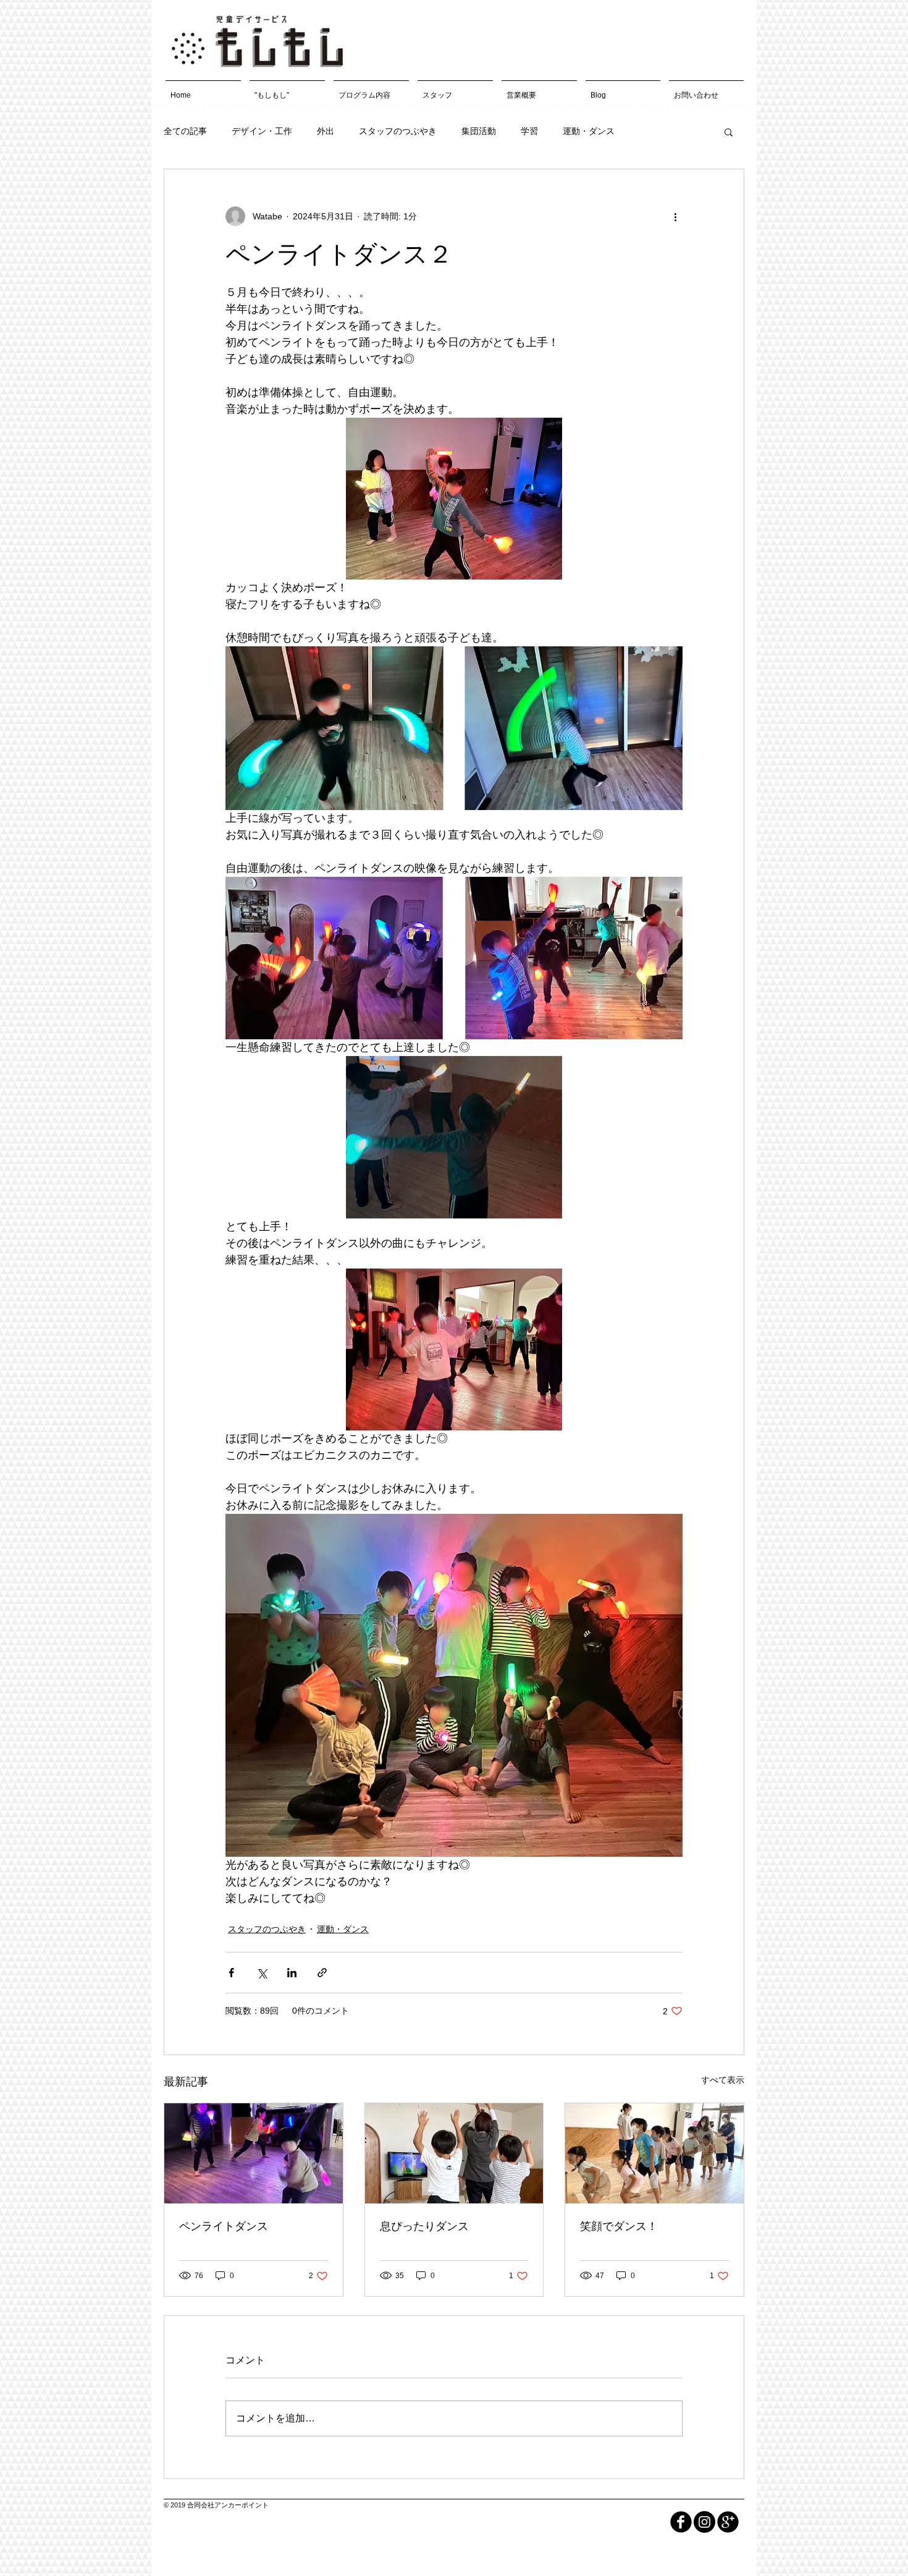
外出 (326, 131)
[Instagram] (704, 2522)
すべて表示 (723, 2080)
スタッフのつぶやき (398, 131)
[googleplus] (728, 2522)
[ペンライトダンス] (254, 2153)
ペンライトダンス (224, 2226)
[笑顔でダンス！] (654, 2153)
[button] (729, 132)
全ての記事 (185, 131)
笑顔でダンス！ (619, 2226)
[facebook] (681, 2522)
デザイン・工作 (262, 131)
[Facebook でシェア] (231, 1973)
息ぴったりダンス (424, 2226)
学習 (529, 131)
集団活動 (479, 131)
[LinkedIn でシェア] (292, 1973)
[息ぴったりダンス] (454, 2153)
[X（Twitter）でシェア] (262, 1973)
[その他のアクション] (675, 216)
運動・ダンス (589, 131)
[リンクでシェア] (322, 1973)
